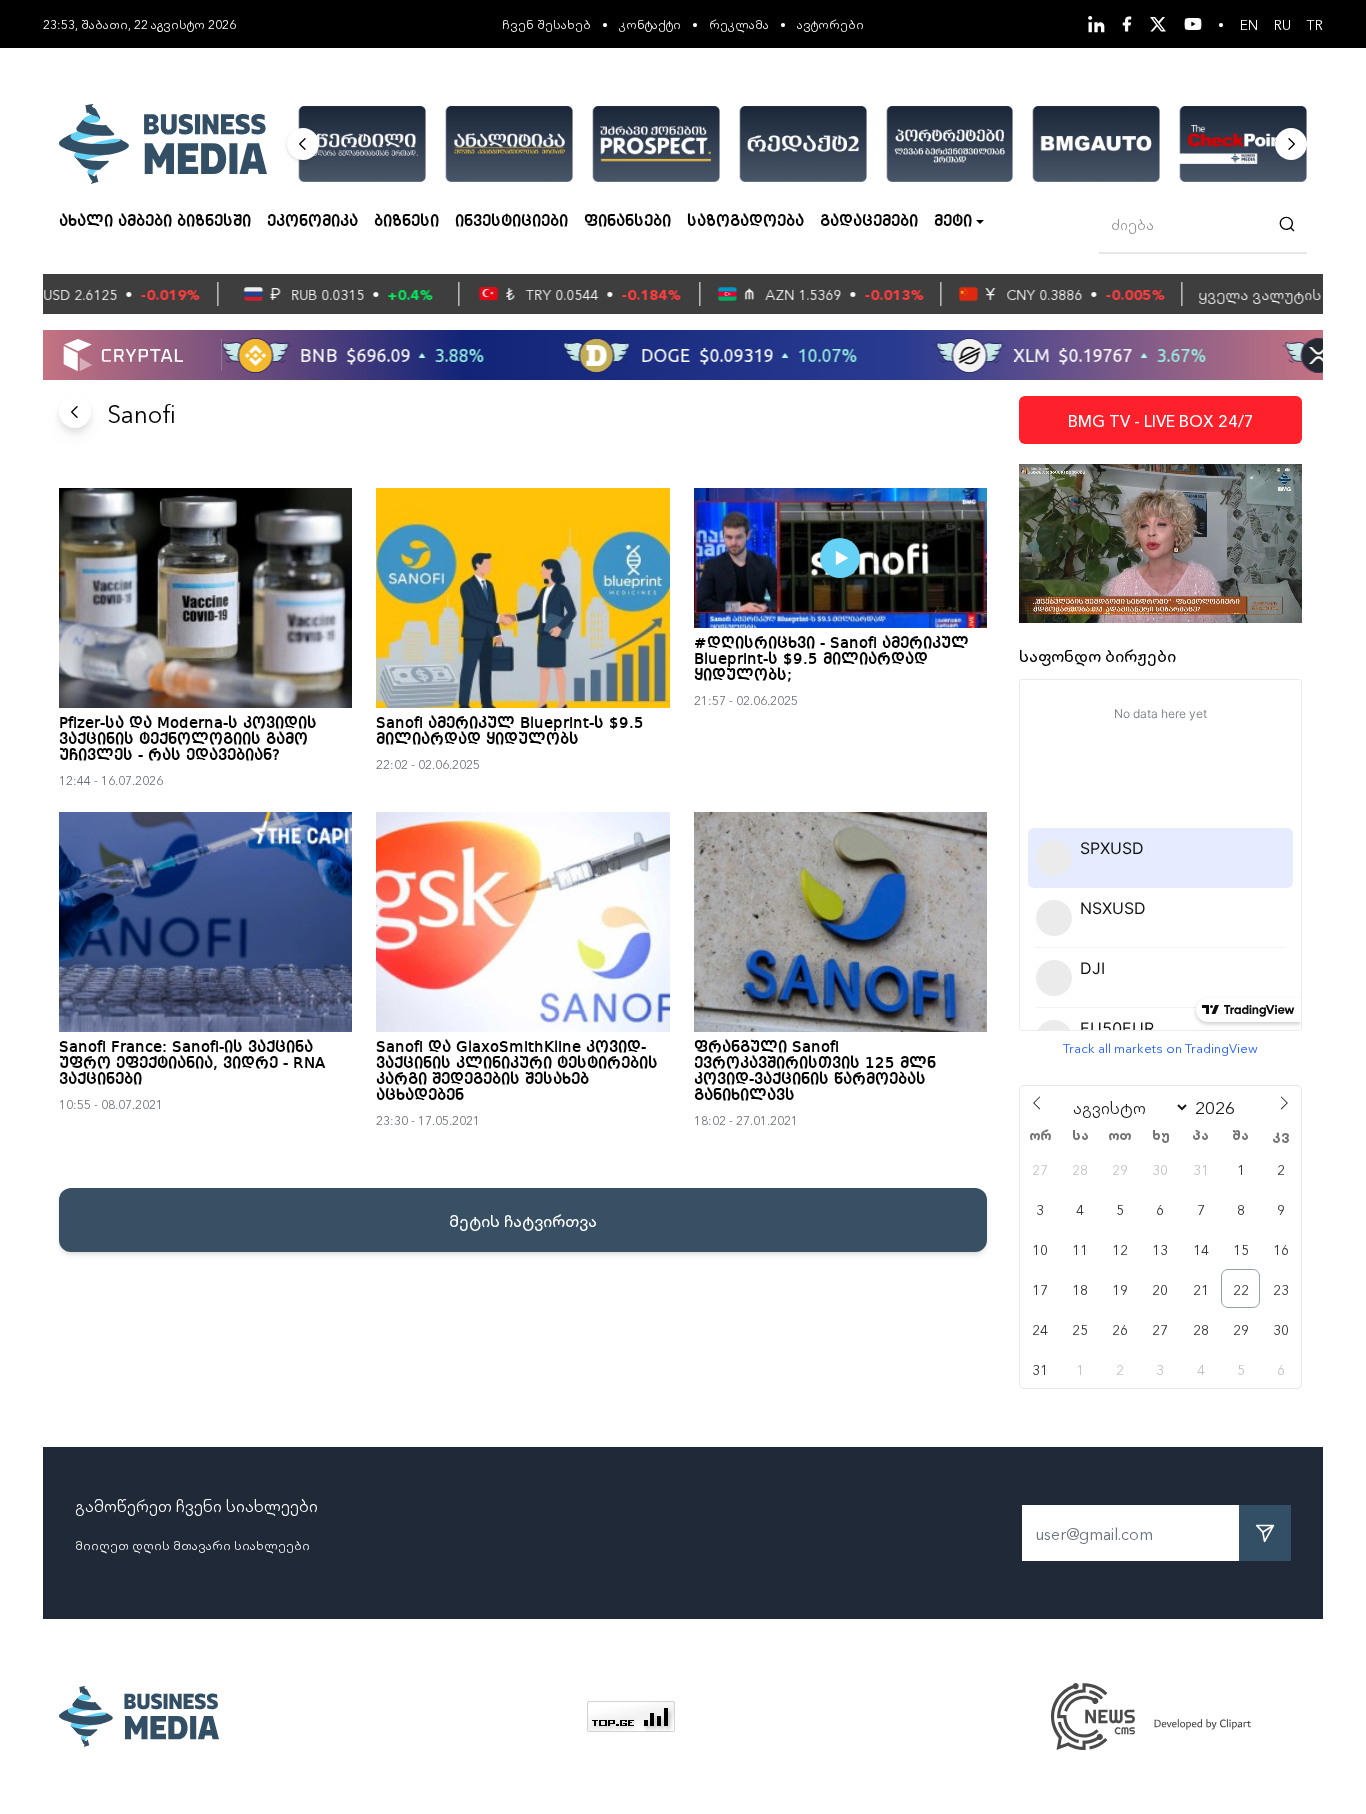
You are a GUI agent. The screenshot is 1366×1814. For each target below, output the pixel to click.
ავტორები (830, 23)
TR (1315, 24)
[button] (303, 144)
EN (1249, 24)
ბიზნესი (406, 222)
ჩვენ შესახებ (546, 23)
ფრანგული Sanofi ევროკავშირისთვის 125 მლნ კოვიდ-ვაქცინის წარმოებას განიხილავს (815, 1072)
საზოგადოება (745, 222)
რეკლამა (739, 23)
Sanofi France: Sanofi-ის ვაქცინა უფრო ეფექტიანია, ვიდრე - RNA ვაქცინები (192, 1064)
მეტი (953, 222)
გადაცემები (869, 222)
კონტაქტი (650, 23)
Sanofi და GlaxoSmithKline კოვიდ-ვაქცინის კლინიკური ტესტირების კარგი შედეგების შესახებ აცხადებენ (517, 1072)
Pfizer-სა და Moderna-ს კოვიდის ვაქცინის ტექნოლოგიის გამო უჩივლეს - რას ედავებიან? (188, 740)
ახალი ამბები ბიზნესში (155, 222)
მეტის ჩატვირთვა (523, 1220)
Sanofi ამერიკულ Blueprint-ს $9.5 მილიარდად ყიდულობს (510, 732)
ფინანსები (627, 222)
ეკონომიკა (312, 222)
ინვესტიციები (511, 222)
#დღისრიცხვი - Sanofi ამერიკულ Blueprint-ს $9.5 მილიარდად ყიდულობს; (831, 660)
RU (1282, 24)
